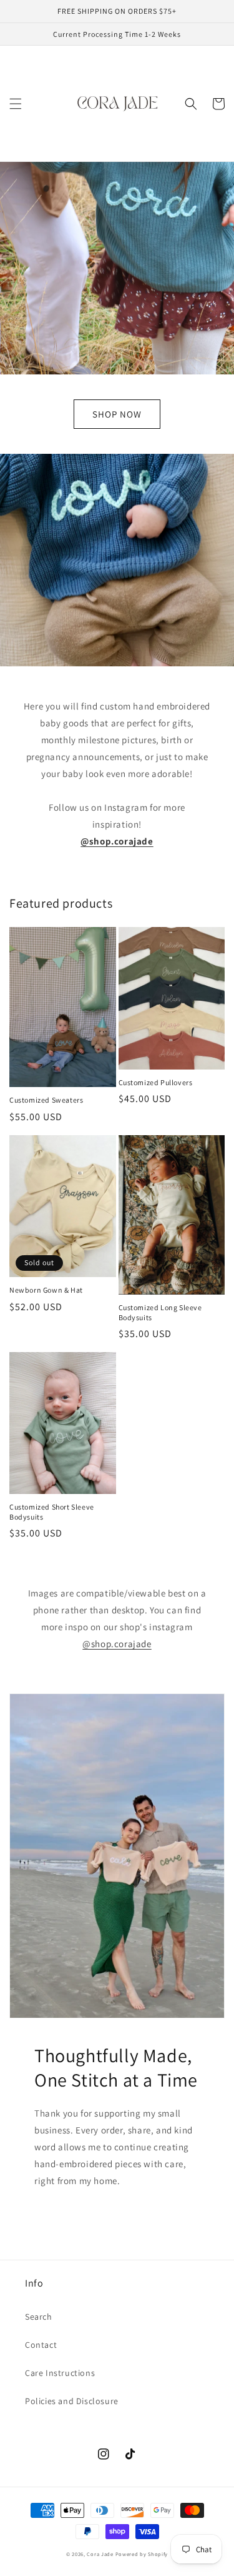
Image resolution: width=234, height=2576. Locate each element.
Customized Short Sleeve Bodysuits (52, 1512)
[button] (16, 104)
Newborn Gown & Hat (46, 1290)
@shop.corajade (117, 1644)
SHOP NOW (117, 414)
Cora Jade (100, 2554)
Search (39, 2317)
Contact (41, 2345)
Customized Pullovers (156, 1082)
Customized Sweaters (46, 1100)
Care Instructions (60, 2373)
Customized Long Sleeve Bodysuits (160, 1312)
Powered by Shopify (142, 2554)
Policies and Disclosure (72, 2401)
